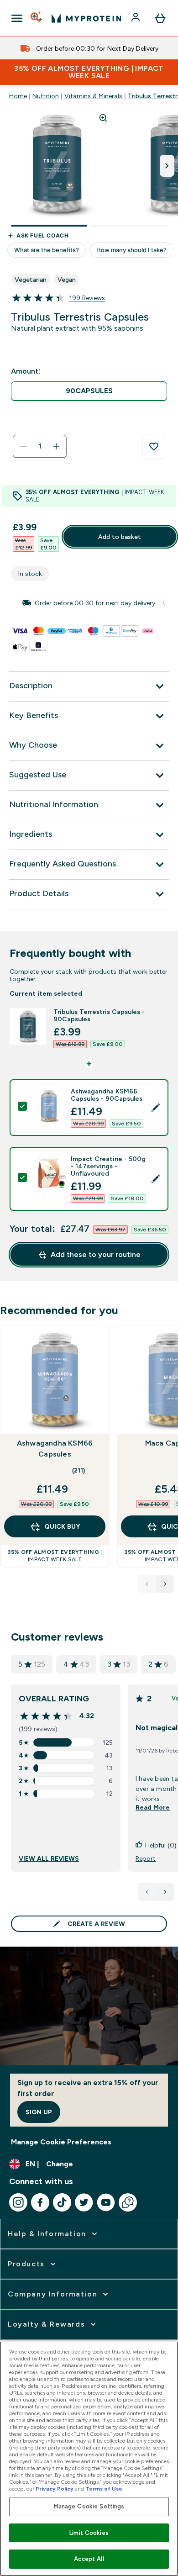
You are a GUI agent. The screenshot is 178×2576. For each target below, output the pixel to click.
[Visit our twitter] (84, 2202)
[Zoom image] (103, 118)
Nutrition (46, 96)
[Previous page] (147, 1892)
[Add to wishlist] (154, 447)
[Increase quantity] (56, 446)
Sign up (39, 2112)
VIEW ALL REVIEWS (49, 1858)
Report (146, 1858)
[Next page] (165, 1892)
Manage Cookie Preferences (61, 2142)
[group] (89, 603)
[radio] (89, 391)
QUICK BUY (62, 1526)
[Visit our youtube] (106, 2202)
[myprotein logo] (86, 18)
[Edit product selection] (156, 1108)
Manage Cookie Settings (89, 2506)
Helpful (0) (161, 1845)
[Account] (136, 18)
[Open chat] (128, 2202)
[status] (40, 446)
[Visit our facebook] (40, 2202)
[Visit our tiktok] (62, 2202)
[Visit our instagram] (18, 2202)
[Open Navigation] (17, 18)
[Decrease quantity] (23, 446)
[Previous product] (147, 1584)
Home (18, 96)
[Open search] (37, 18)
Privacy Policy (55, 2489)
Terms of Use (104, 2489)
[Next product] (165, 1584)
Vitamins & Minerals (93, 96)
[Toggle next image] (167, 166)
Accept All (89, 2559)
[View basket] (160, 18)
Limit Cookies (89, 2533)
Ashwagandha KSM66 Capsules (55, 1449)
